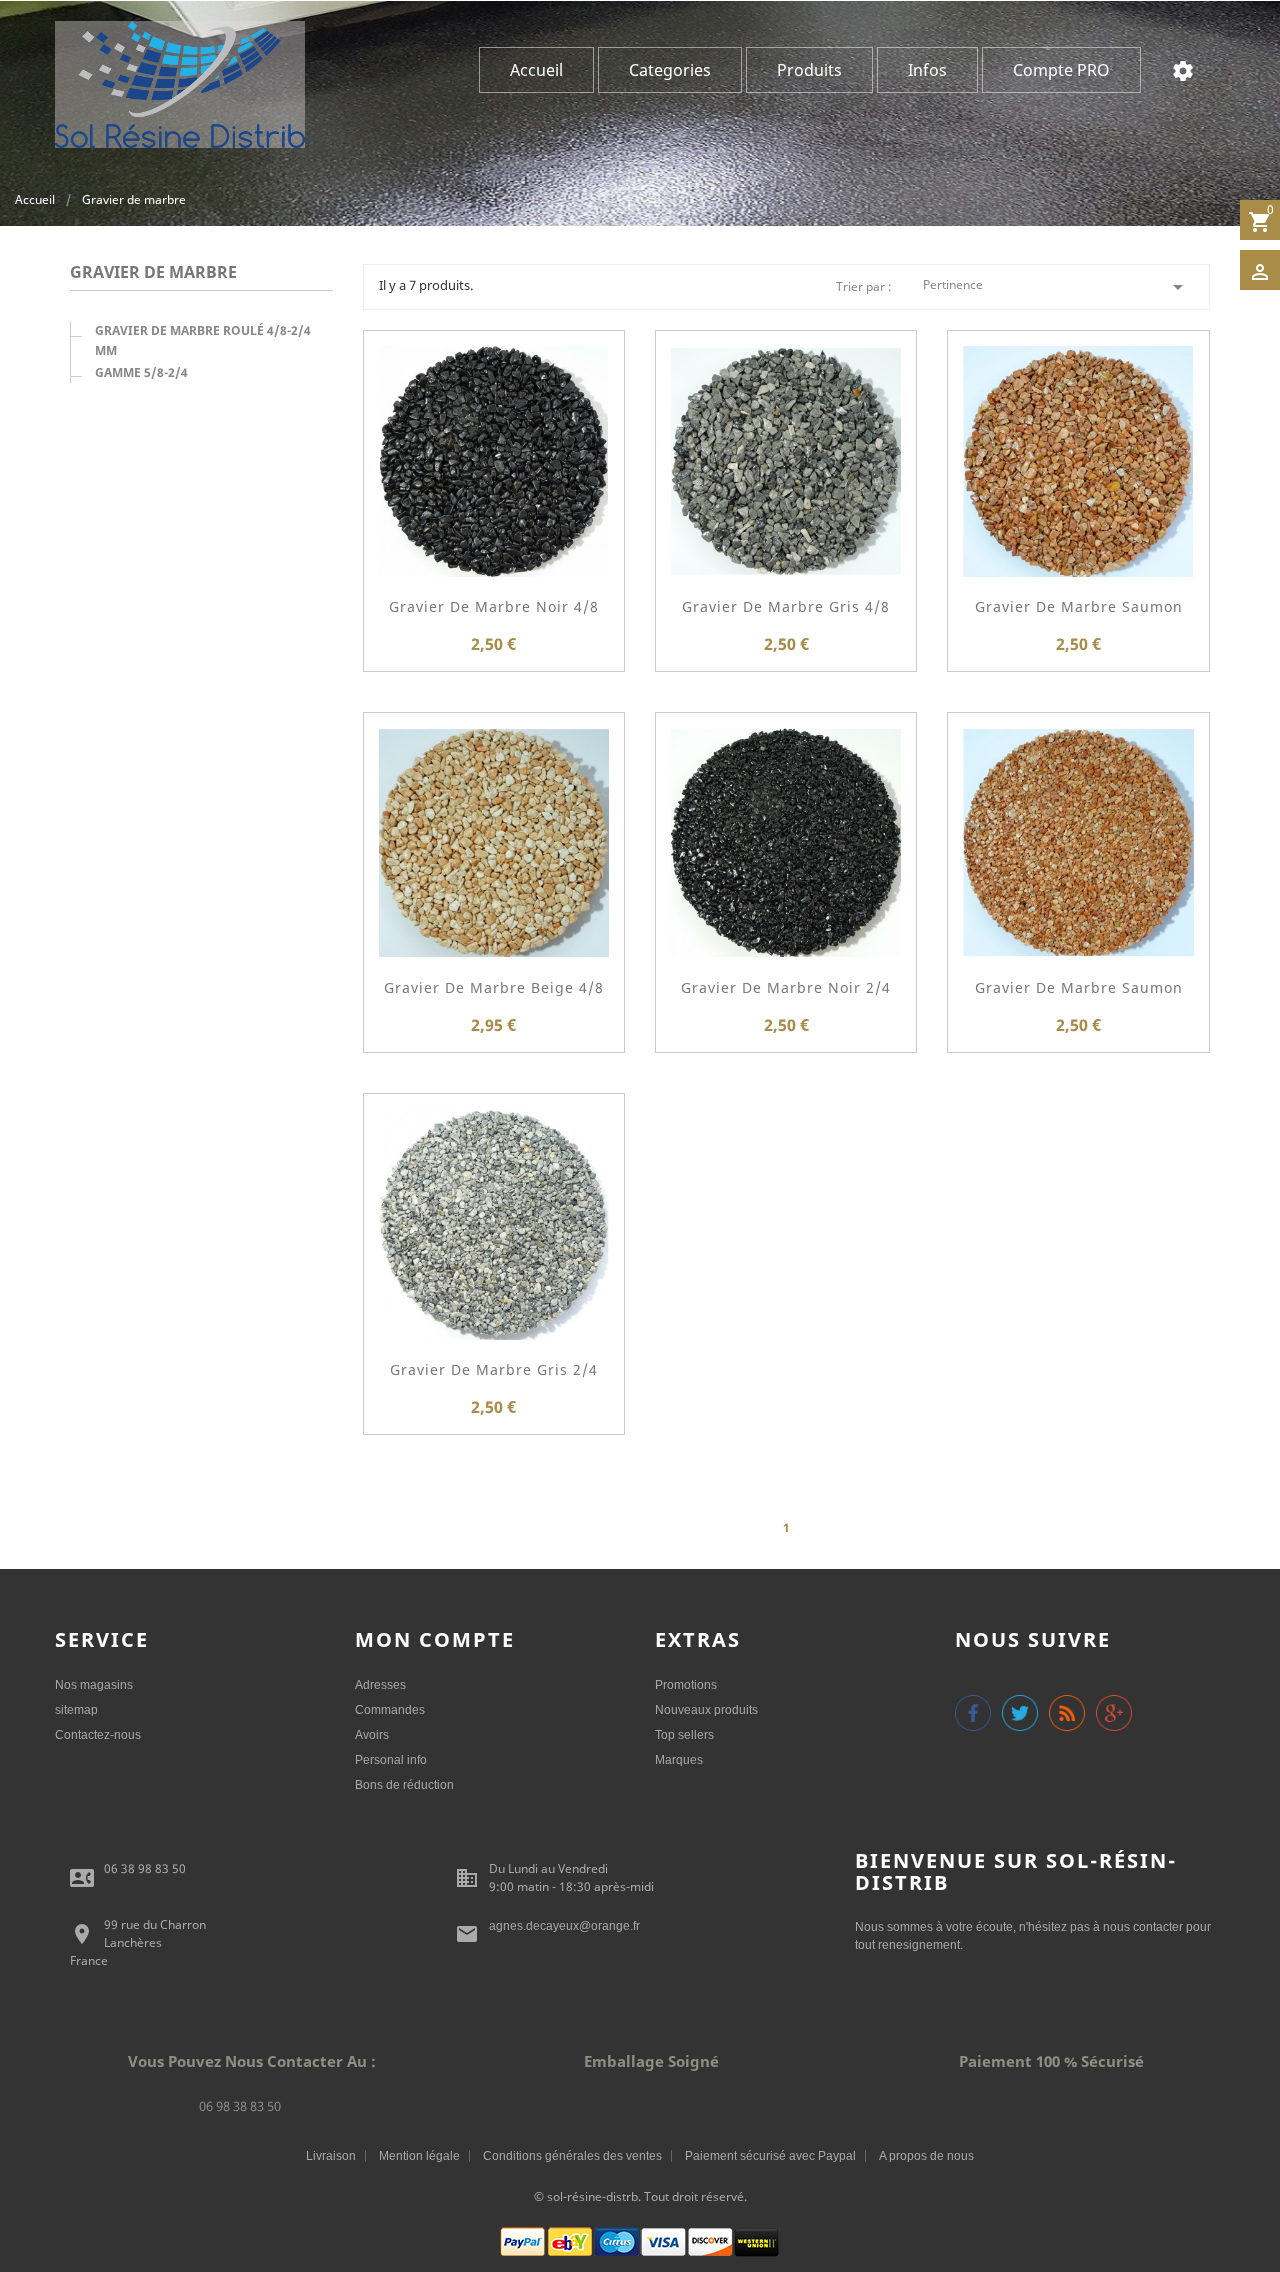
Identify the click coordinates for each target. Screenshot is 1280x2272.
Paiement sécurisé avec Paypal (770, 2156)
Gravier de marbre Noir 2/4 (786, 987)
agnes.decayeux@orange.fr (564, 1926)
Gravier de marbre (153, 273)
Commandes (390, 1710)
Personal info (391, 1760)
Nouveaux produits (706, 1710)
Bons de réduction (404, 1785)
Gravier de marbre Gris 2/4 (494, 1369)
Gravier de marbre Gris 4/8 (786, 606)
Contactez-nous (98, 1735)
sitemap (76, 1710)
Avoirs (372, 1735)
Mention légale (419, 2156)
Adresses (380, 1685)
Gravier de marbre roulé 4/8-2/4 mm (203, 340)
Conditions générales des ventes (572, 2156)
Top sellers (684, 1735)
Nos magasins (94, 1685)
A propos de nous (926, 2156)
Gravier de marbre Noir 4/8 (494, 606)
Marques (679, 1760)
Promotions (686, 1685)
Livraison (331, 2156)
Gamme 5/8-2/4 (141, 372)
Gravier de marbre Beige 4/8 (494, 987)
